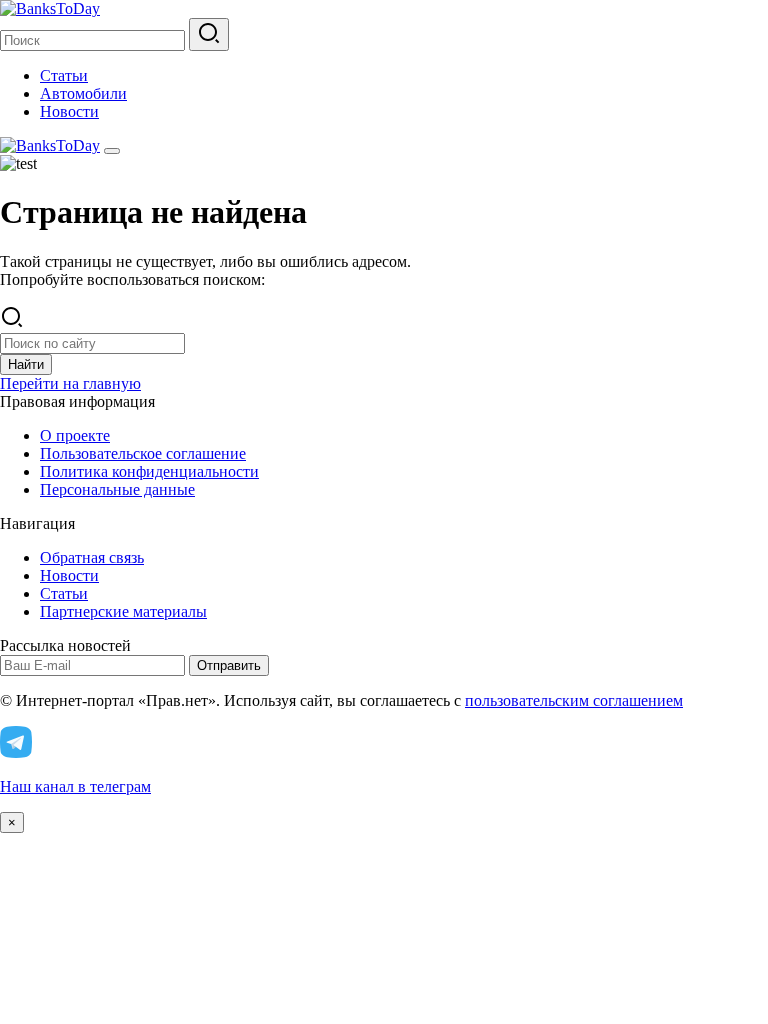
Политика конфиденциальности (149, 471)
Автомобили (83, 93)
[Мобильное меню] (112, 151)
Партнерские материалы (123, 611)
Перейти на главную (70, 383)
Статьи (64, 75)
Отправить (229, 665)
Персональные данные (117, 489)
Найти (26, 364)
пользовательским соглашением (574, 700)
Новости (69, 111)
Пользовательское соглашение (143, 453)
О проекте (75, 435)
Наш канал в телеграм (75, 786)
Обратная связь (92, 557)
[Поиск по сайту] (209, 34)
